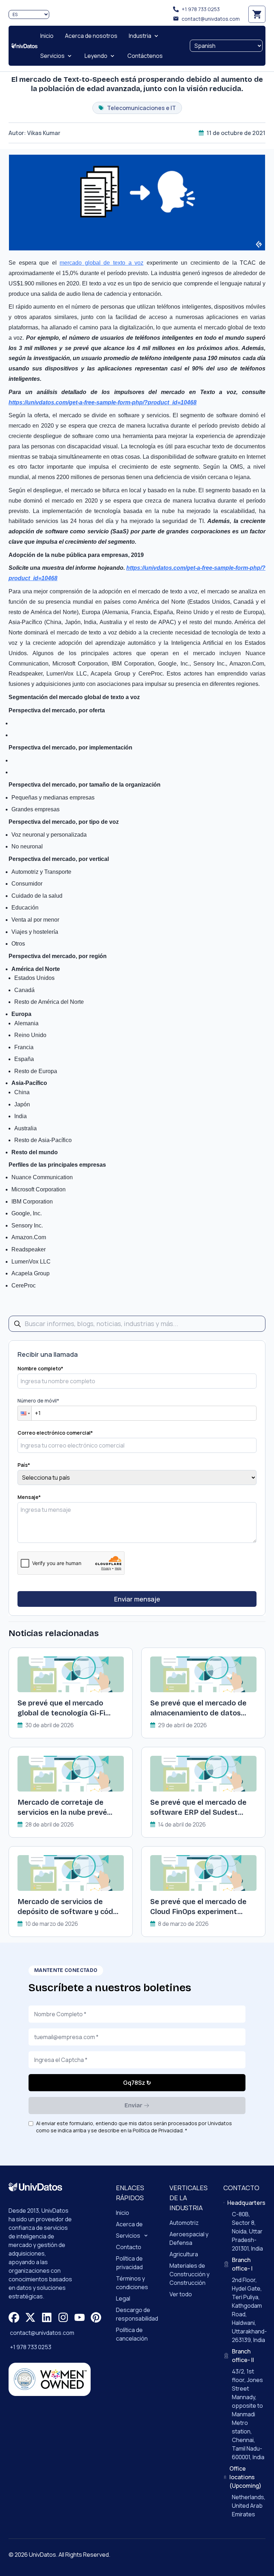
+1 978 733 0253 (201, 9)
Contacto (129, 2247)
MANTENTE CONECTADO (66, 1970)
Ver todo (181, 2294)
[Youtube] (80, 2317)
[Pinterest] (96, 2317)
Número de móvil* (38, 1401)
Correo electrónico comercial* (55, 1433)
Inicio (123, 2213)
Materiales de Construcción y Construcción (189, 2274)
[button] (25, 1413)
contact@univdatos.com (211, 19)
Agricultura (184, 2254)
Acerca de (129, 2224)
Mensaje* (29, 1497)
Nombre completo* (40, 1368)
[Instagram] (63, 2317)
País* (24, 1465)
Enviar (133, 2105)
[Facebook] (14, 2317)
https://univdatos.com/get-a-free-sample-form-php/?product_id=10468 (103, 402)
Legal (123, 2298)
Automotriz (184, 2223)
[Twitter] (30, 2317)
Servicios (128, 2236)
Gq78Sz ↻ (137, 2083)
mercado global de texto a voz (102, 263)
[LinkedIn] (47, 2317)
